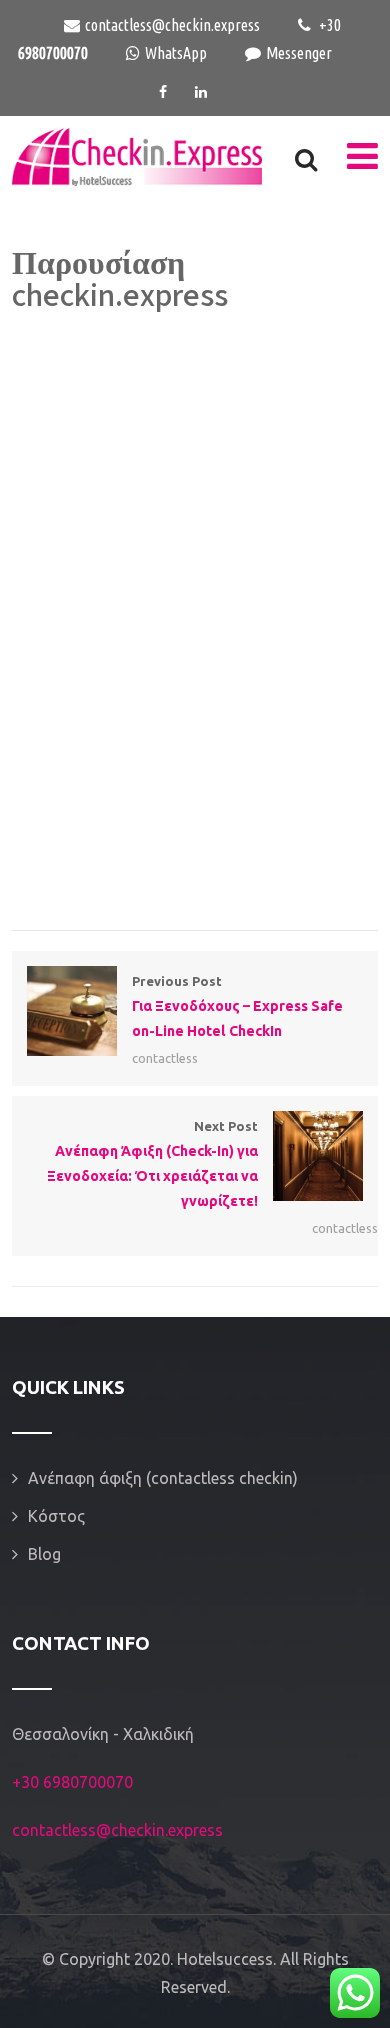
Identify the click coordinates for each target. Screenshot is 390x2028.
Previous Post (237, 1006)
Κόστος (56, 1516)
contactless (165, 1058)
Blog (44, 1554)
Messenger (299, 53)
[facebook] (163, 92)
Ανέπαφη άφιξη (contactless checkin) (163, 1478)
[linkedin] (201, 92)
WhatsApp (176, 53)
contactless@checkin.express (172, 25)
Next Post (152, 1163)
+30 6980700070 (72, 1782)
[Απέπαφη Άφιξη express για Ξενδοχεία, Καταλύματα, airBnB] (137, 157)
